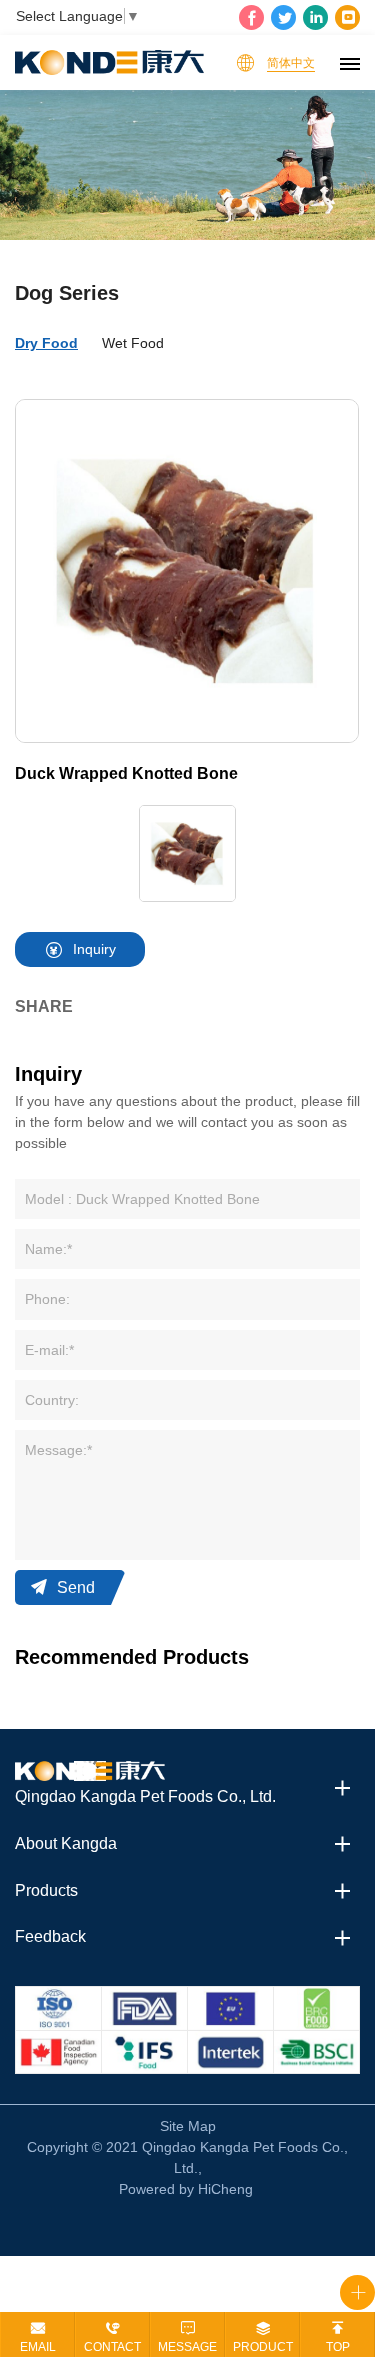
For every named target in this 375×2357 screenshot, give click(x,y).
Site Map (188, 2126)
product (263, 2347)
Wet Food (133, 343)
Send (76, 1587)
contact (112, 2347)
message (187, 2347)
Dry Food (46, 343)
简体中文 (291, 63)
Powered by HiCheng (186, 2189)
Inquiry (94, 949)
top (338, 2347)
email (38, 2347)
